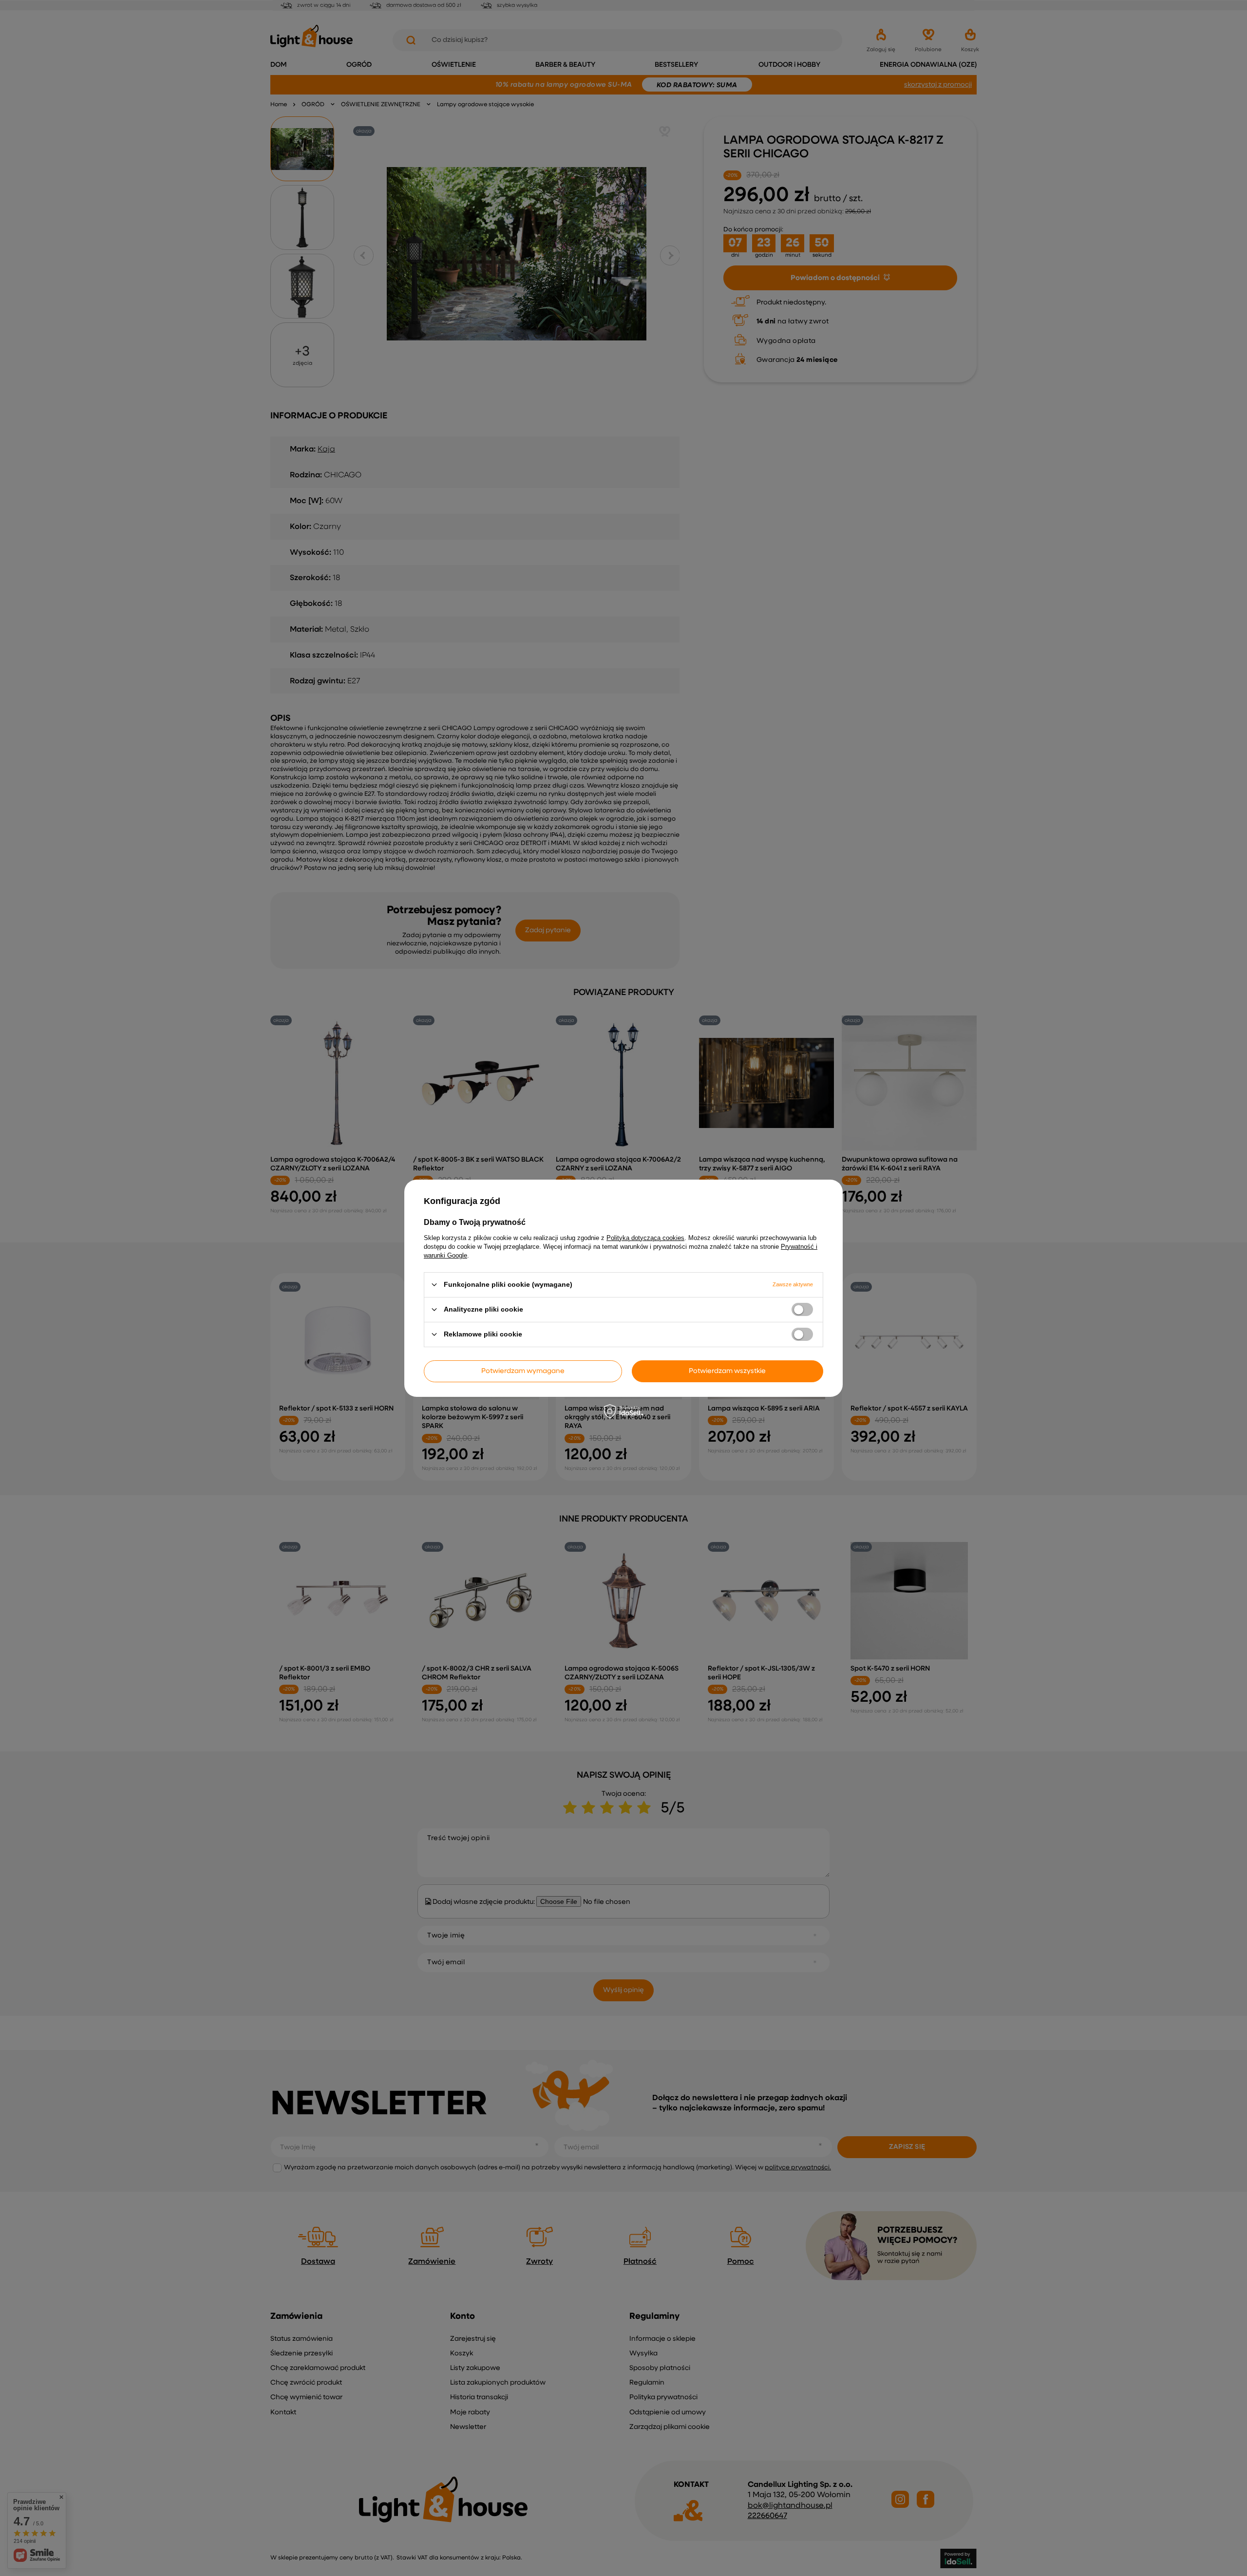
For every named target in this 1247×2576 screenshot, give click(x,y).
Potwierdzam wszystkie (727, 1371)
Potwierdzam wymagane (523, 1371)
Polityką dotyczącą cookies (645, 1237)
